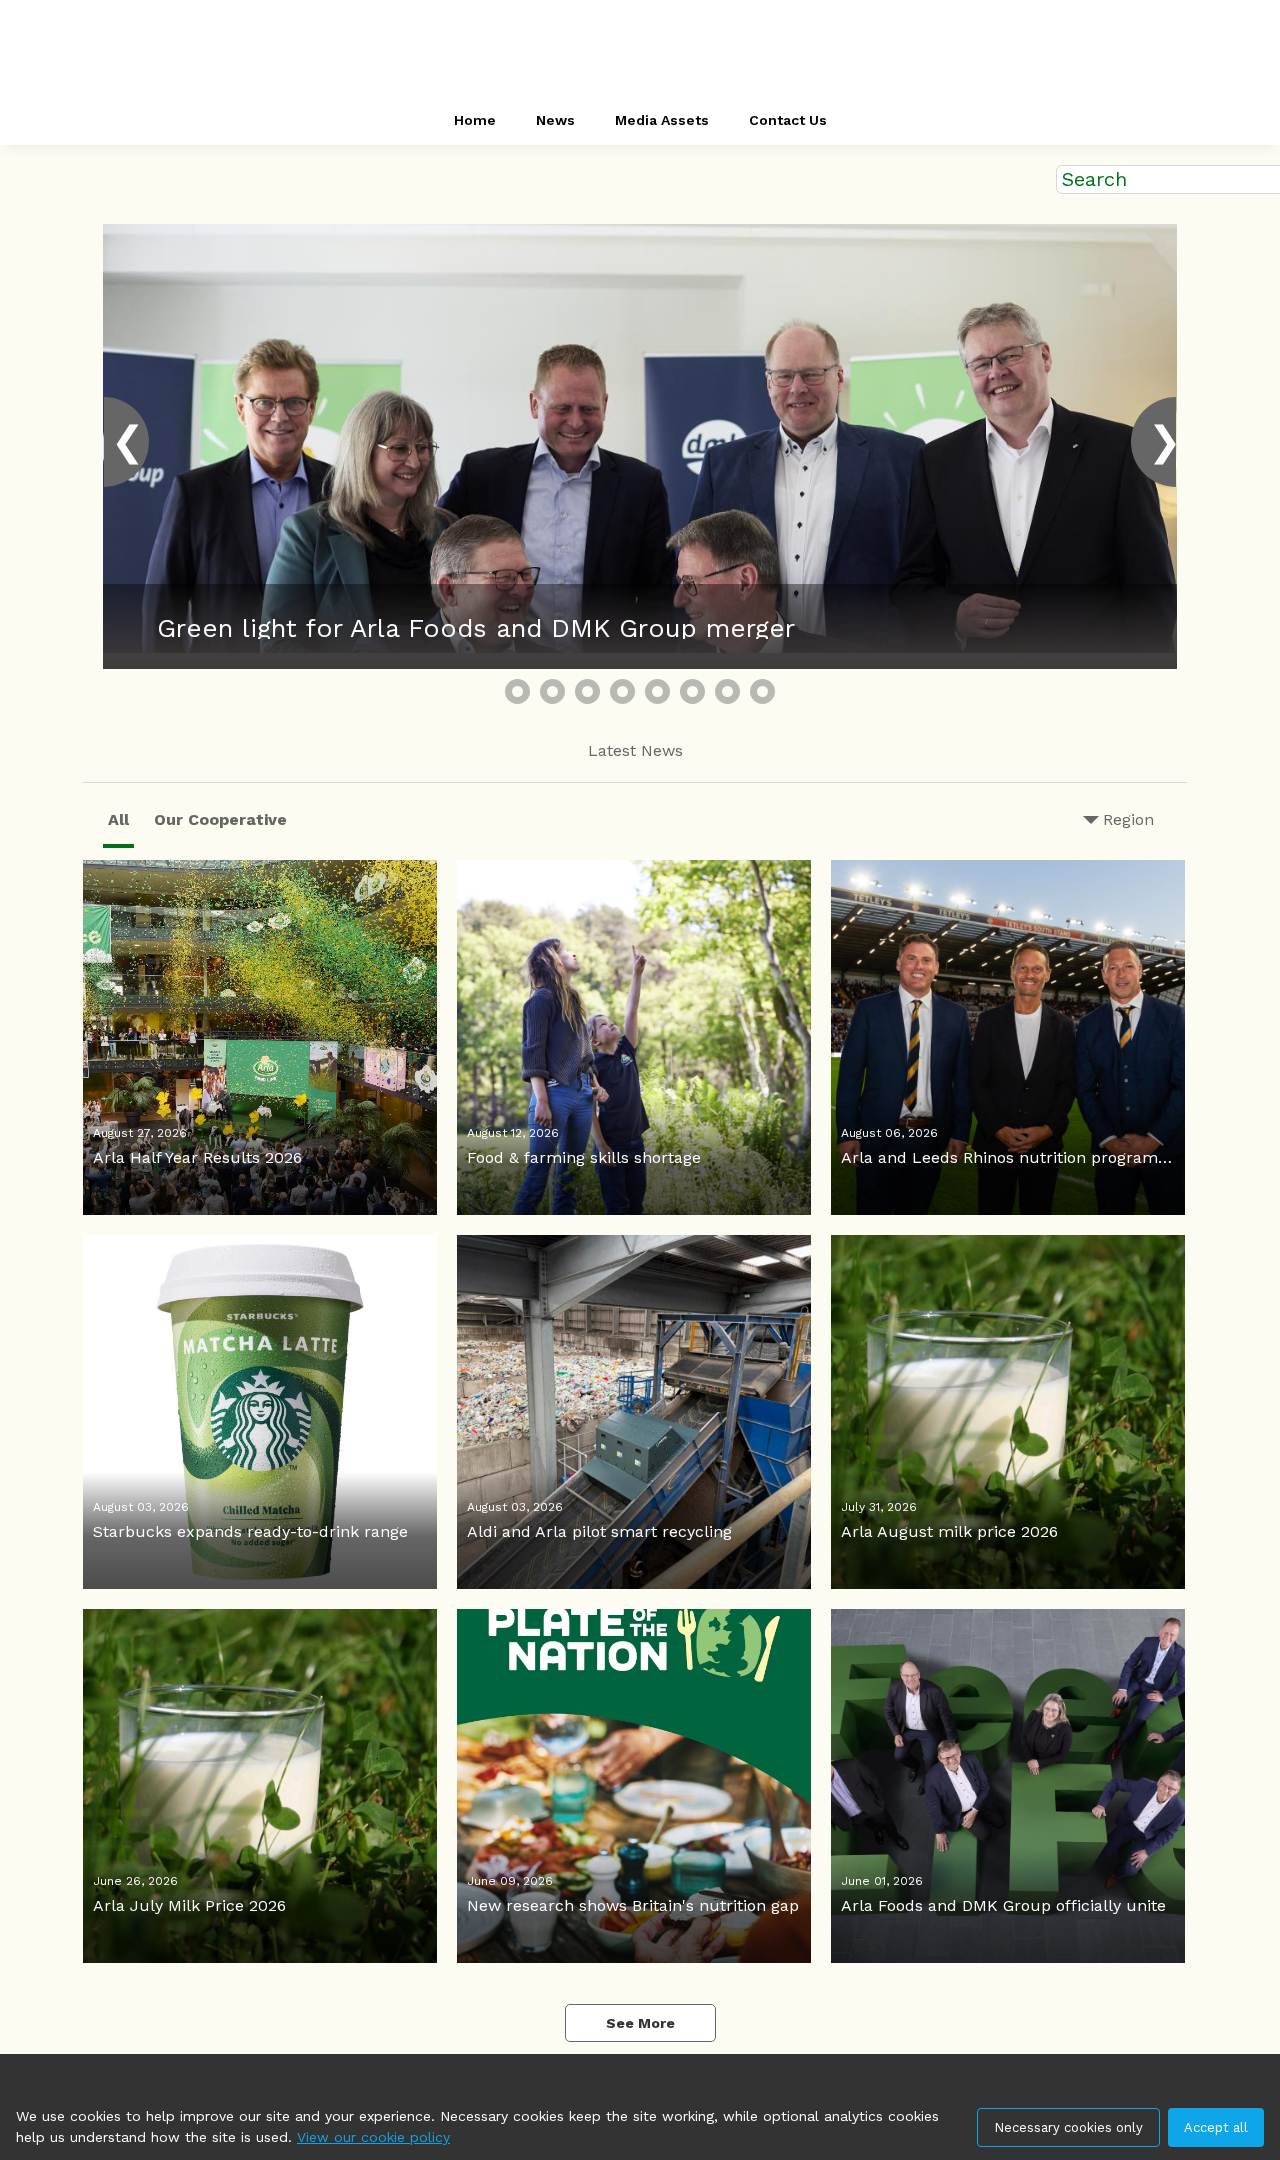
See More (640, 2023)
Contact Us (788, 120)
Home (475, 120)
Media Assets (662, 120)
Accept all (1216, 2127)
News (555, 120)
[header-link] (640, 50)
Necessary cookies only (1068, 2127)
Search (1094, 179)
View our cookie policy (373, 2137)
